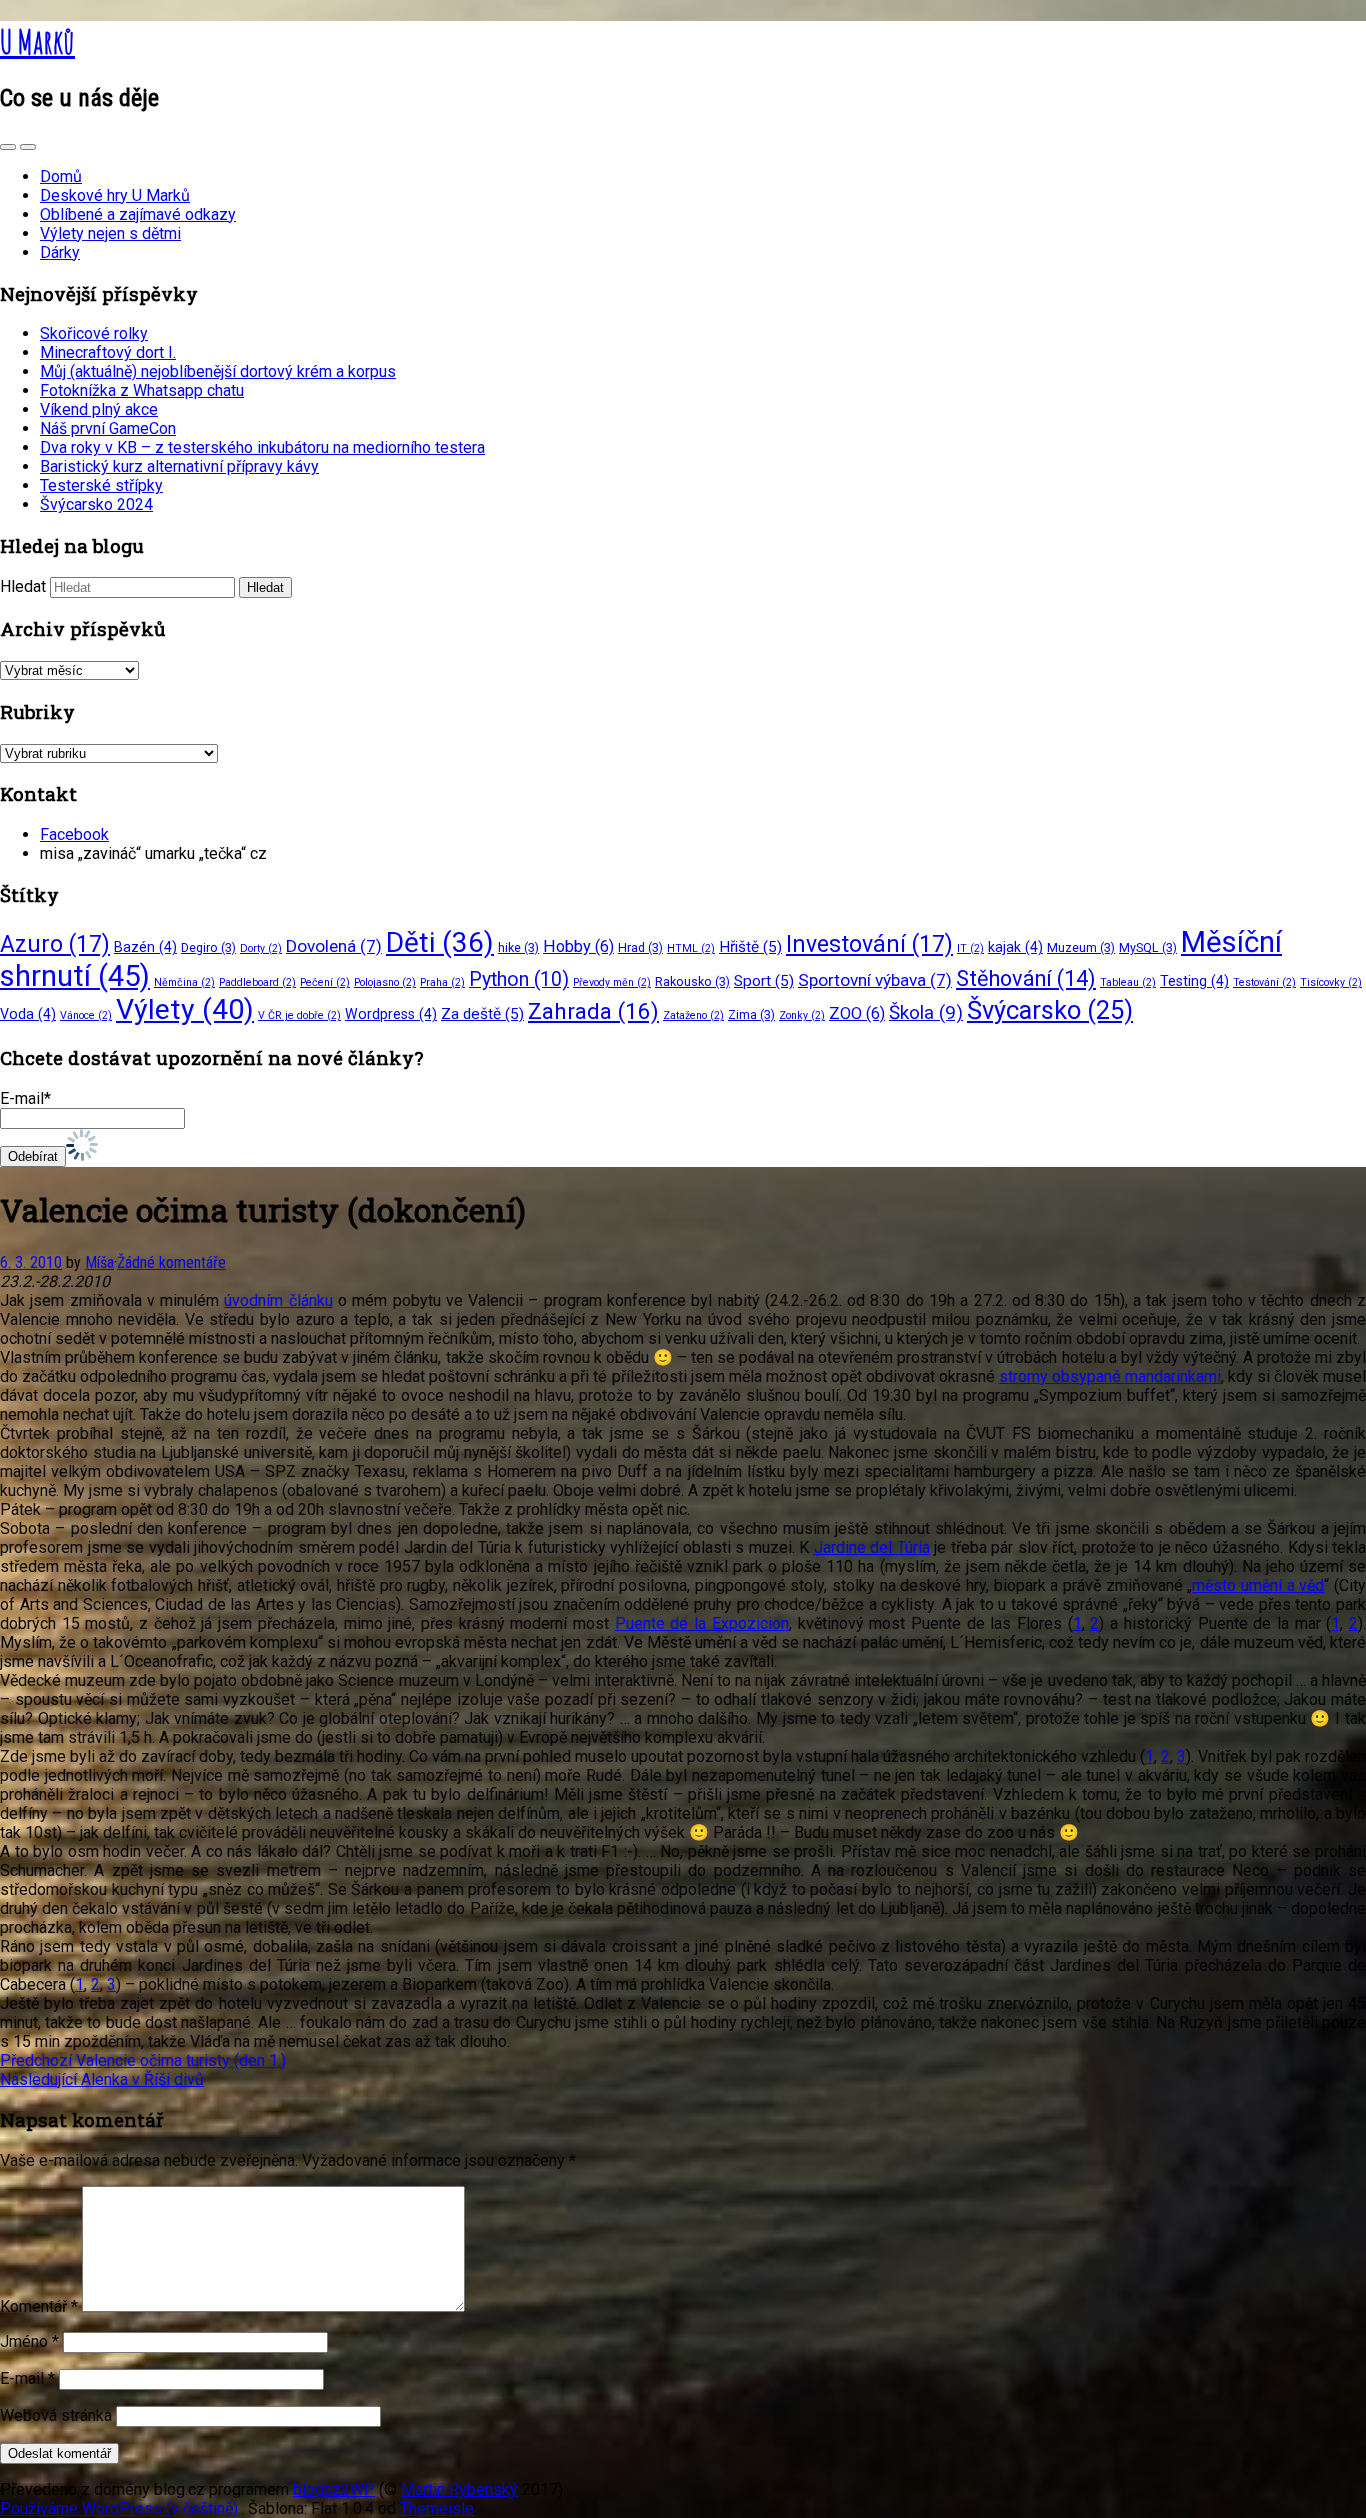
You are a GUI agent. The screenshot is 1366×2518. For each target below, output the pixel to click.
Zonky (802, 1015)
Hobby (578, 946)
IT (970, 948)
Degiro (208, 947)
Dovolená (334, 946)
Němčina (184, 982)
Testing (1194, 981)
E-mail (27, 2378)
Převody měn (612, 982)
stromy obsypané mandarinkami (1110, 1376)
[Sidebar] (8, 147)
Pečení (325, 982)
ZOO (857, 1013)
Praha (442, 982)
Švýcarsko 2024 (96, 504)
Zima (751, 1014)
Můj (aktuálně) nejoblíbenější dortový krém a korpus (218, 371)
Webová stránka (56, 2415)
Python (519, 979)
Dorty (261, 948)
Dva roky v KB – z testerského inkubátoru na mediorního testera (262, 447)
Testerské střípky (101, 485)
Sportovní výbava (875, 980)
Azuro (55, 944)
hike (518, 947)
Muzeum (1081, 947)
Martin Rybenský (459, 2489)
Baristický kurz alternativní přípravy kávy (179, 466)
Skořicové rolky (94, 333)
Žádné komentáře (171, 1262)
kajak (1015, 947)
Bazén (145, 947)
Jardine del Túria (872, 1547)
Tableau (1128, 982)
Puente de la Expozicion (702, 1623)
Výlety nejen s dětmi (110, 233)
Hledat (23, 586)
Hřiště (750, 947)
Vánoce (86, 1015)
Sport (764, 981)
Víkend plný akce (99, 409)
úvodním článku (278, 1300)
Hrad (640, 947)
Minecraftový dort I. (108, 352)
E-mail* (25, 1098)
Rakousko (692, 981)
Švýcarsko (1050, 1010)
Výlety (185, 1009)
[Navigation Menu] (28, 147)
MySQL (1148, 947)
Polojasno (385, 982)
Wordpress (391, 1014)
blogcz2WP (334, 2489)
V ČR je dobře (299, 1015)
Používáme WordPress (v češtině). (120, 2508)
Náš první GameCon (108, 428)
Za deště (482, 1014)
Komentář (39, 2306)
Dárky (60, 252)
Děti (440, 942)
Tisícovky (1331, 982)
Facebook (74, 834)
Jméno (29, 2341)
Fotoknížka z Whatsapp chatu (142, 390)
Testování (1264, 982)
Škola (926, 1012)
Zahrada (593, 1011)
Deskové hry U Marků (115, 195)
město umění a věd (1258, 1585)
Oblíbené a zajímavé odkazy (138, 214)
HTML (691, 948)
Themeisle (437, 2508)
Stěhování (1026, 978)
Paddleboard (257, 982)
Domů (61, 176)
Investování (869, 944)
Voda (28, 1014)
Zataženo (693, 1015)
